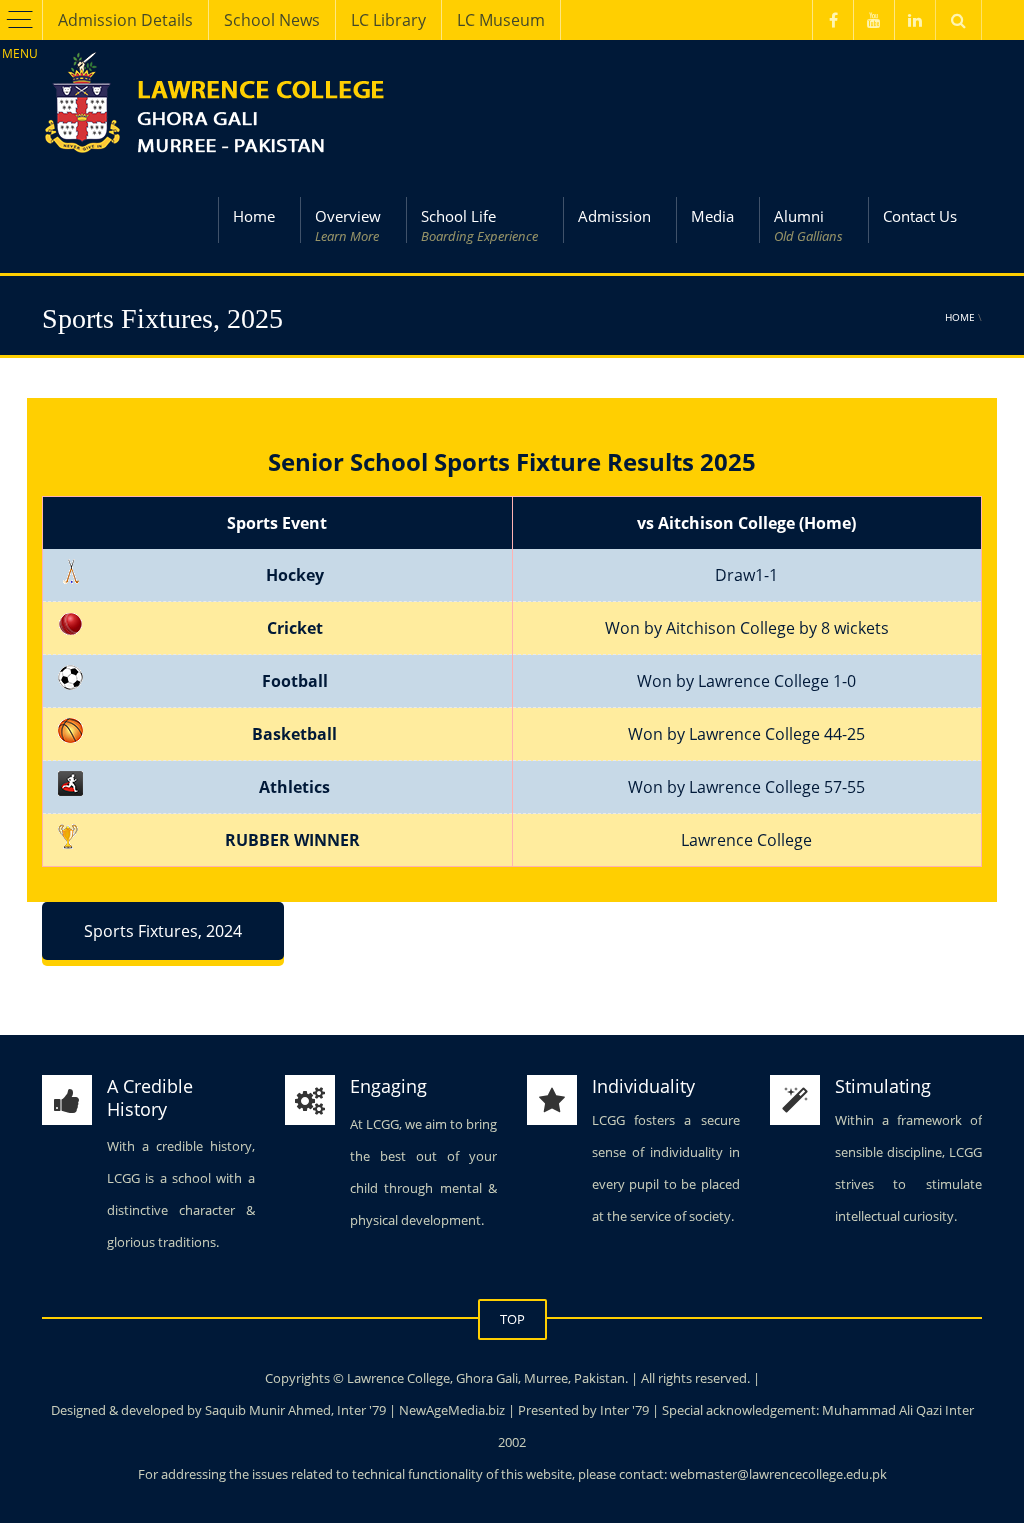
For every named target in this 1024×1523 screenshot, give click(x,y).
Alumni (808, 225)
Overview (348, 225)
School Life (479, 225)
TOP (512, 1319)
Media (712, 216)
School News (272, 20)
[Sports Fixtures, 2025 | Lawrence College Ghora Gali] (217, 102)
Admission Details (125, 20)
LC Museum (501, 20)
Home (254, 216)
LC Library (388, 20)
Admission (614, 216)
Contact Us (920, 216)
